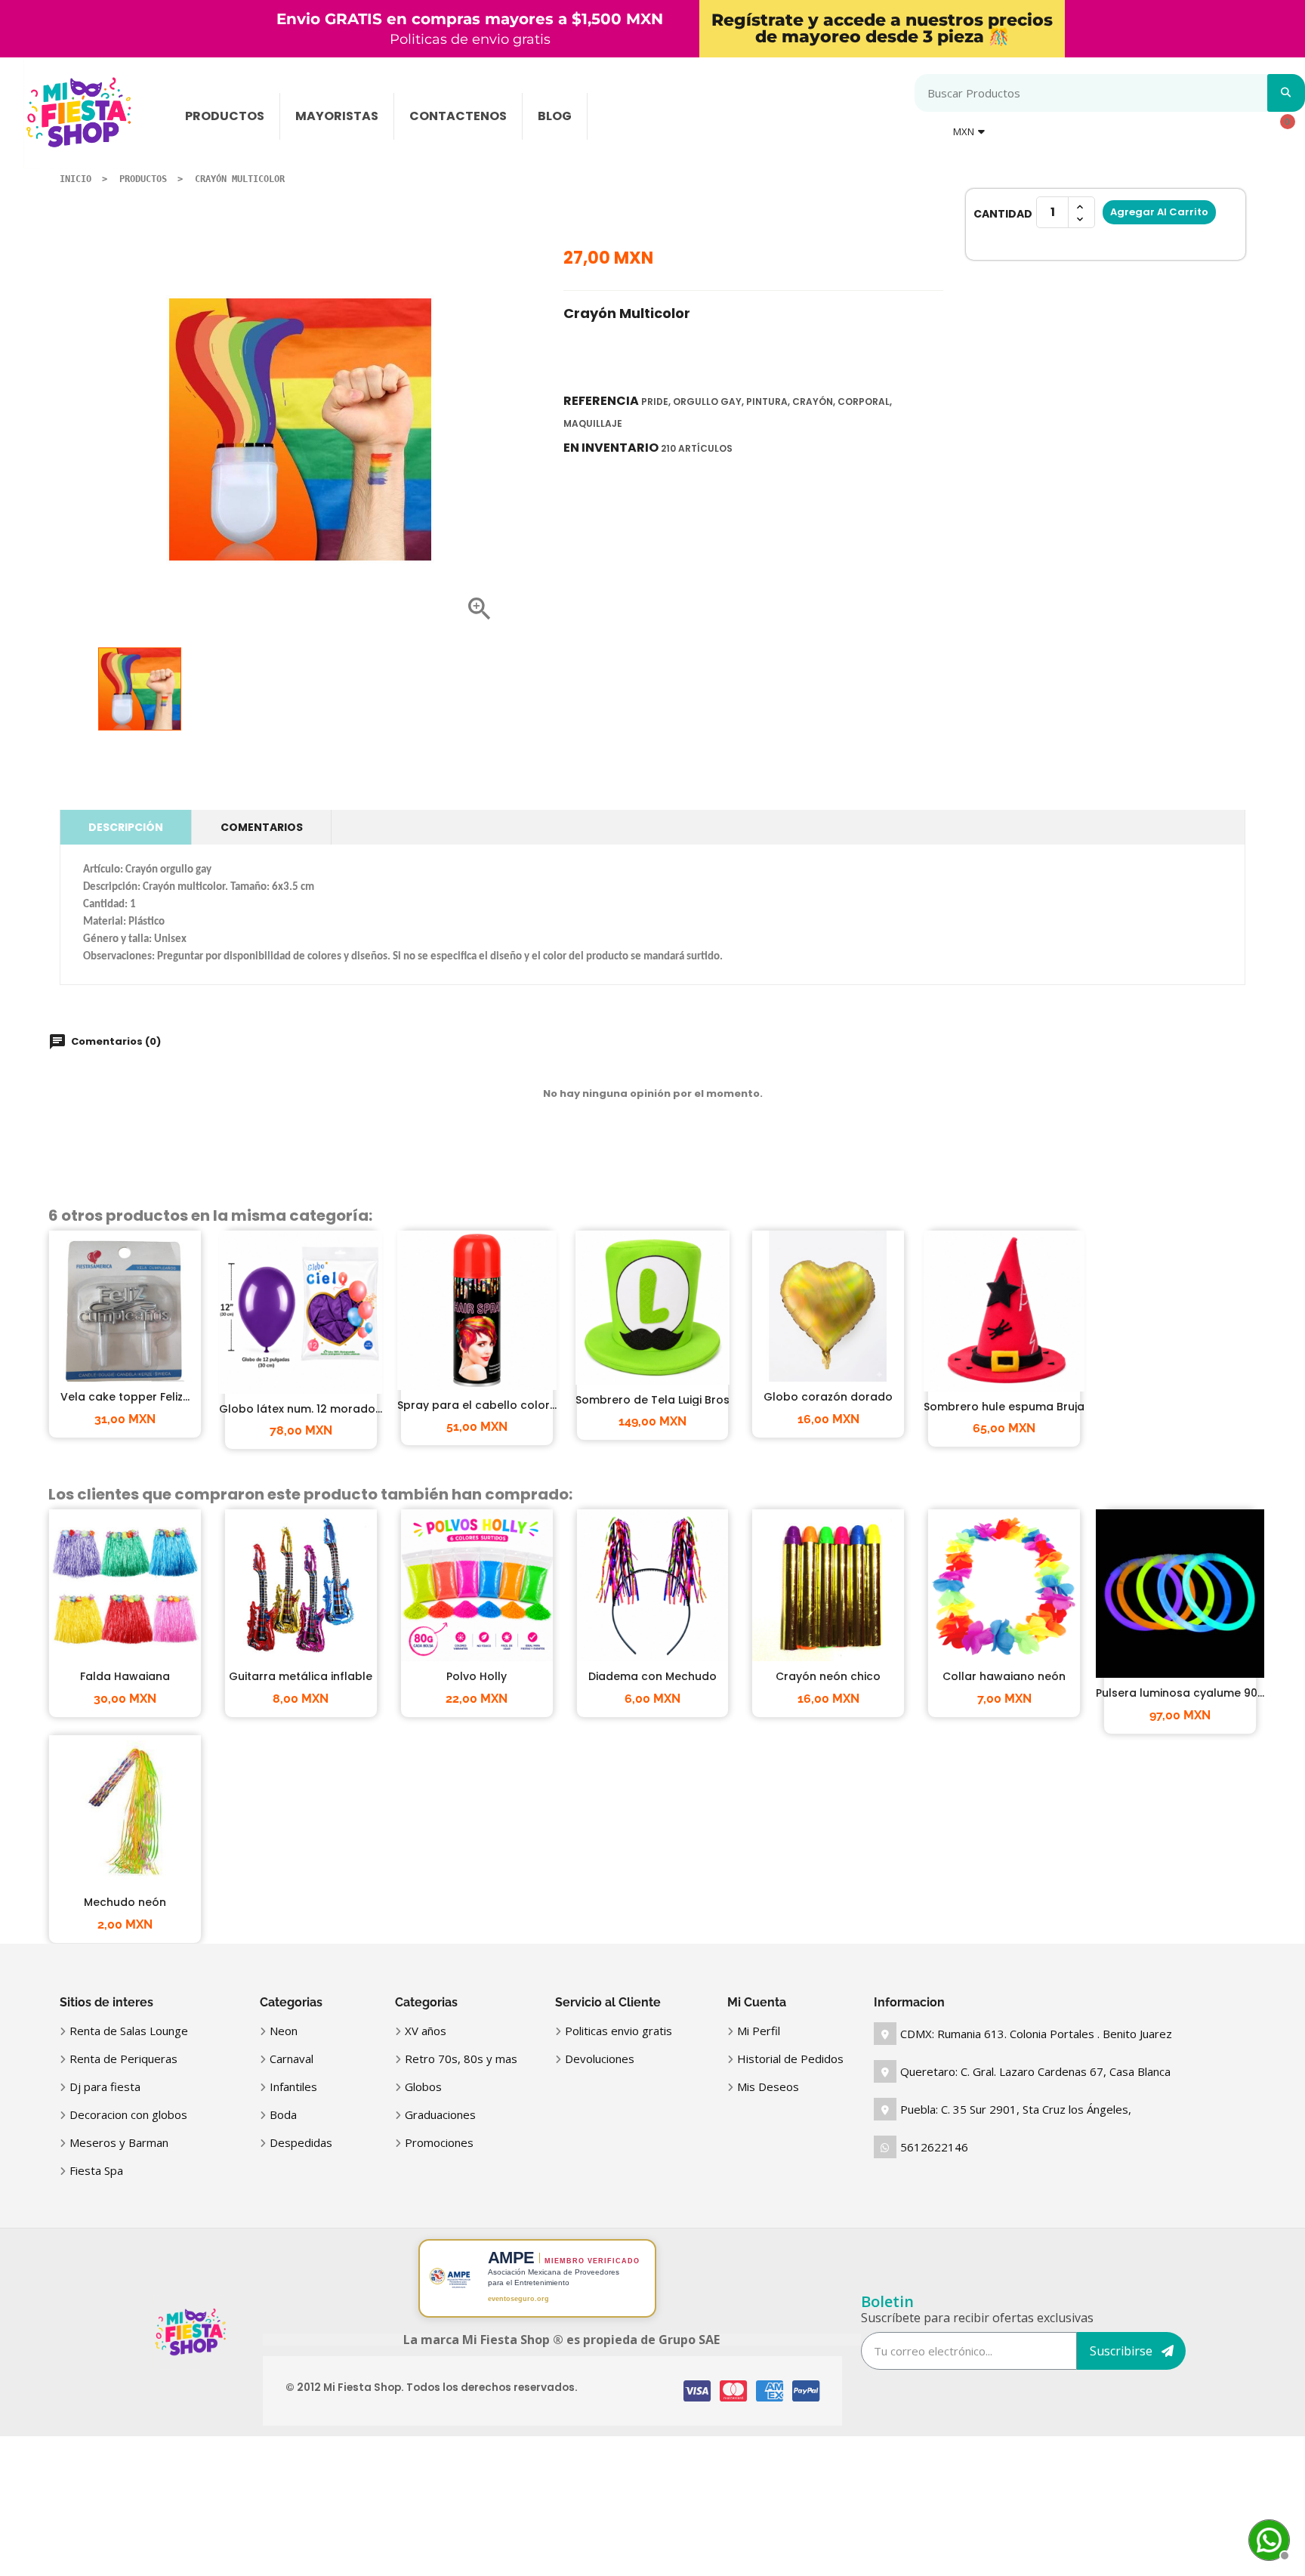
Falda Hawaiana (125, 1676)
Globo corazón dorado (828, 1397)
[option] (140, 689)
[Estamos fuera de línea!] (1267, 2538)
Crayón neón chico (828, 1676)
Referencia (601, 401)
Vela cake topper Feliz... (125, 1397)
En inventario (611, 448)
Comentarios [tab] (262, 827)
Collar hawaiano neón (1004, 1676)
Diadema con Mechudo (652, 1676)
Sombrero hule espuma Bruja (1004, 1407)
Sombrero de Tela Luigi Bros (652, 1400)
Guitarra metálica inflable (301, 1676)
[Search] (1286, 93)
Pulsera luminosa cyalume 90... (1180, 1693)
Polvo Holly (477, 1676)
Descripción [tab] (126, 827)
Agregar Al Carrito (1159, 212)
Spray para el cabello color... (477, 1405)
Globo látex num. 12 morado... (301, 1409)
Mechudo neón (125, 1902)
